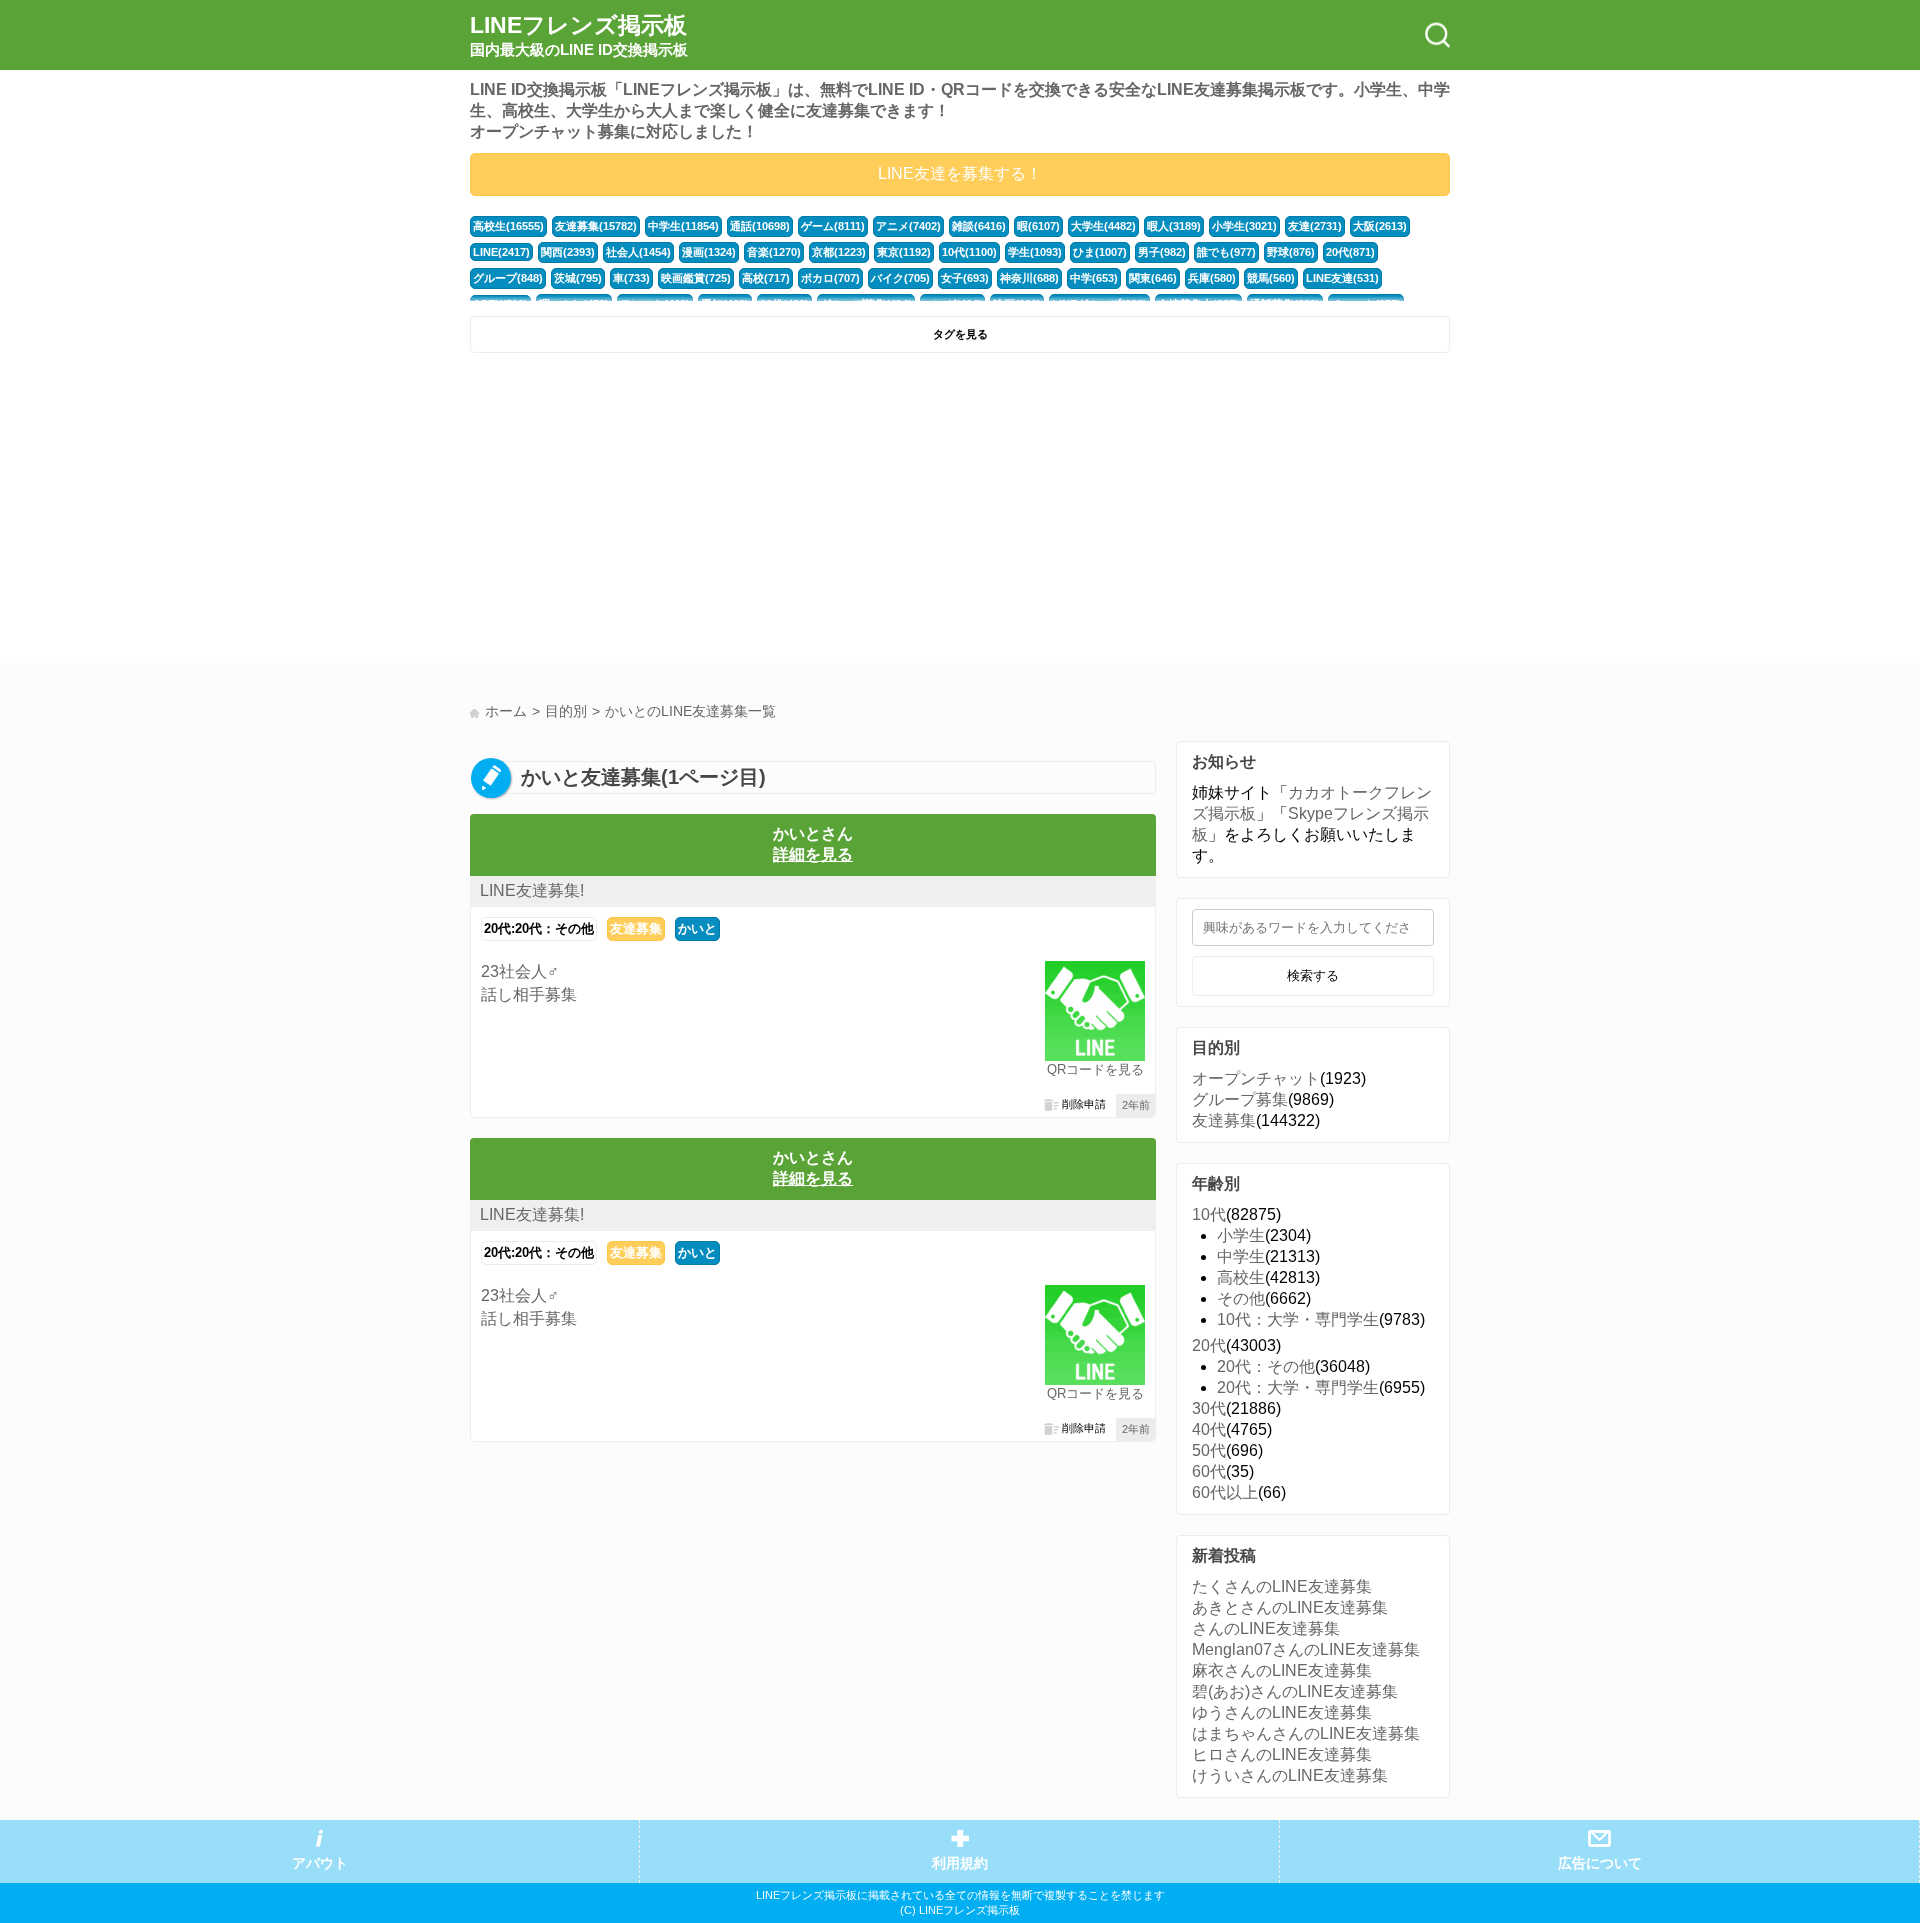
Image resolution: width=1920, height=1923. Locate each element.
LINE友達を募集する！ (960, 173)
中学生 (1241, 1256)
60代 (1209, 1471)
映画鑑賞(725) (696, 278)
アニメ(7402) (908, 226)
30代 (1209, 1408)
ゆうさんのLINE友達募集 (1282, 1712)
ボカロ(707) (830, 278)
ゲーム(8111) (833, 226)
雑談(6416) (979, 226)
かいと (697, 928)
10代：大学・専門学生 (1298, 1319)
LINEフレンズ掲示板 (579, 35)
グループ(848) (508, 278)
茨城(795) (578, 278)
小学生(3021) (1244, 226)
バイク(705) (900, 278)
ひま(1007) (1100, 252)
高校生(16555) (508, 226)
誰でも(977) (1226, 252)
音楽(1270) (774, 252)
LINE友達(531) (1342, 278)
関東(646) (1153, 278)
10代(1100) (969, 252)
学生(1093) (1035, 252)
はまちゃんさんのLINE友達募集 (1306, 1733)
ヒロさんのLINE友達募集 (1282, 1754)
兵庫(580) (1212, 278)
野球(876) (1291, 252)
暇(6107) (1038, 226)
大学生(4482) (1103, 226)
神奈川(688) (1029, 278)
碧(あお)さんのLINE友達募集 (1295, 1691)
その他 (1241, 1298)
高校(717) (766, 278)
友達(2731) (1315, 226)
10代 (1209, 1214)
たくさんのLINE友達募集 (1282, 1586)
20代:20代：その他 (539, 928)
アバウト (320, 1863)
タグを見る (960, 334)
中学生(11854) (683, 226)
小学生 (1241, 1235)
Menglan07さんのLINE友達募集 (1306, 1649)
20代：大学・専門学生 (1298, 1387)
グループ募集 (1240, 1099)
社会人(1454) (638, 252)
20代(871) (1350, 252)
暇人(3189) (1174, 226)
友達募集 (636, 928)
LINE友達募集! (532, 890)
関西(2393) (568, 252)
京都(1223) (839, 252)
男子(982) (1162, 252)
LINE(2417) (501, 252)
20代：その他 (1266, 1366)
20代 (1209, 1345)
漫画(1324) (709, 252)
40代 (1209, 1429)
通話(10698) (760, 226)
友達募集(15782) (596, 226)
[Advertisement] (712, 513)
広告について (1600, 1863)
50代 (1209, 1450)
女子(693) (965, 278)
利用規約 (960, 1863)
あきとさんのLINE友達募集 (1290, 1607)
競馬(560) (1271, 278)
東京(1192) (904, 252)
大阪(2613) (1380, 226)
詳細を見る (813, 854)
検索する (1313, 975)
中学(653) (1094, 278)
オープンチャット (1256, 1078)
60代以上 (1225, 1492)
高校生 (1241, 1277)
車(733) (631, 278)
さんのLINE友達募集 (1266, 1628)
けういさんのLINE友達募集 (1290, 1775)
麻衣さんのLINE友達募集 (1282, 1670)
